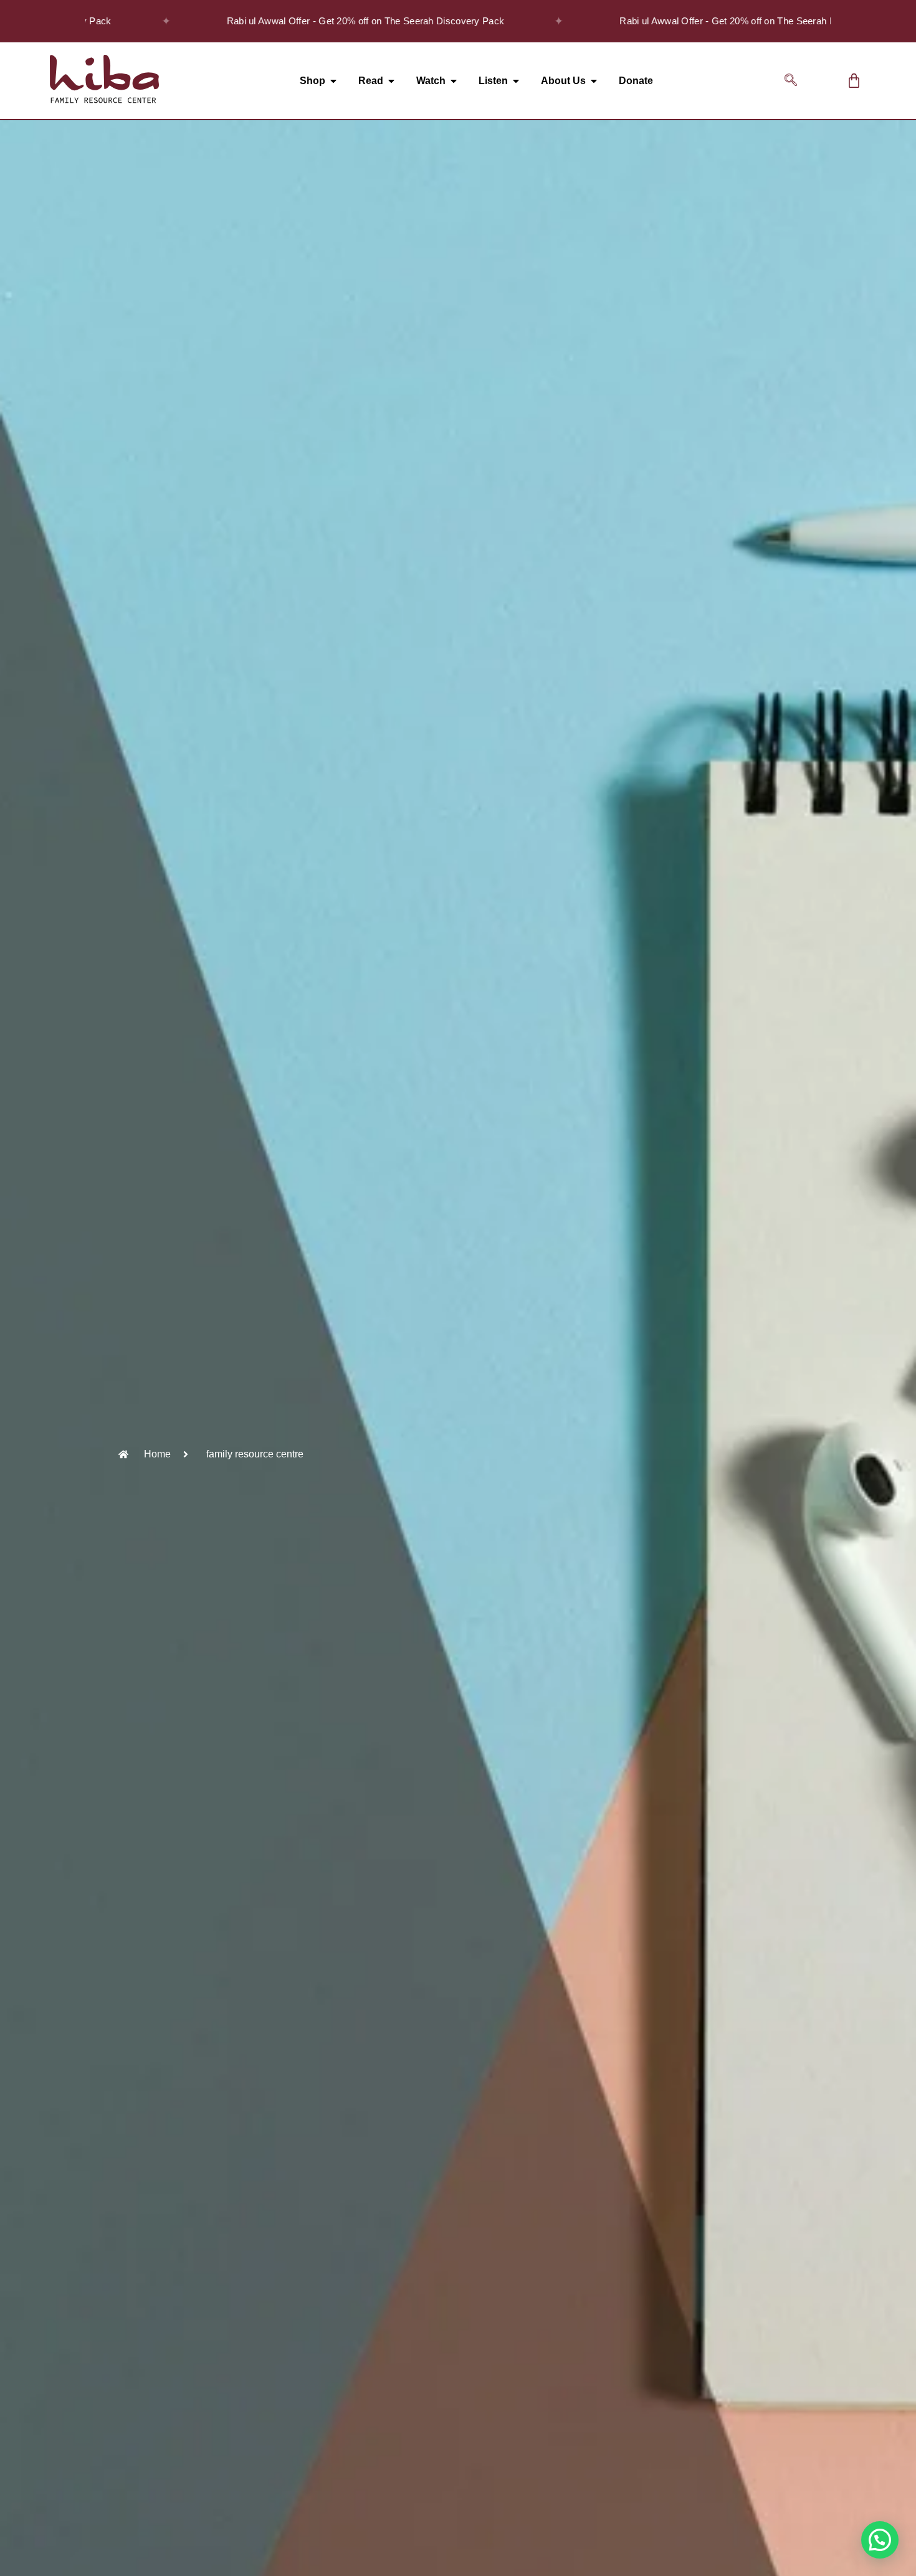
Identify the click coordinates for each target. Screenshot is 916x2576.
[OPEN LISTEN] (516, 81)
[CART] (854, 81)
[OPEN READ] (391, 81)
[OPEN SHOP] (333, 81)
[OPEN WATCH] (454, 81)
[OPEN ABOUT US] (594, 81)
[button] (791, 81)
